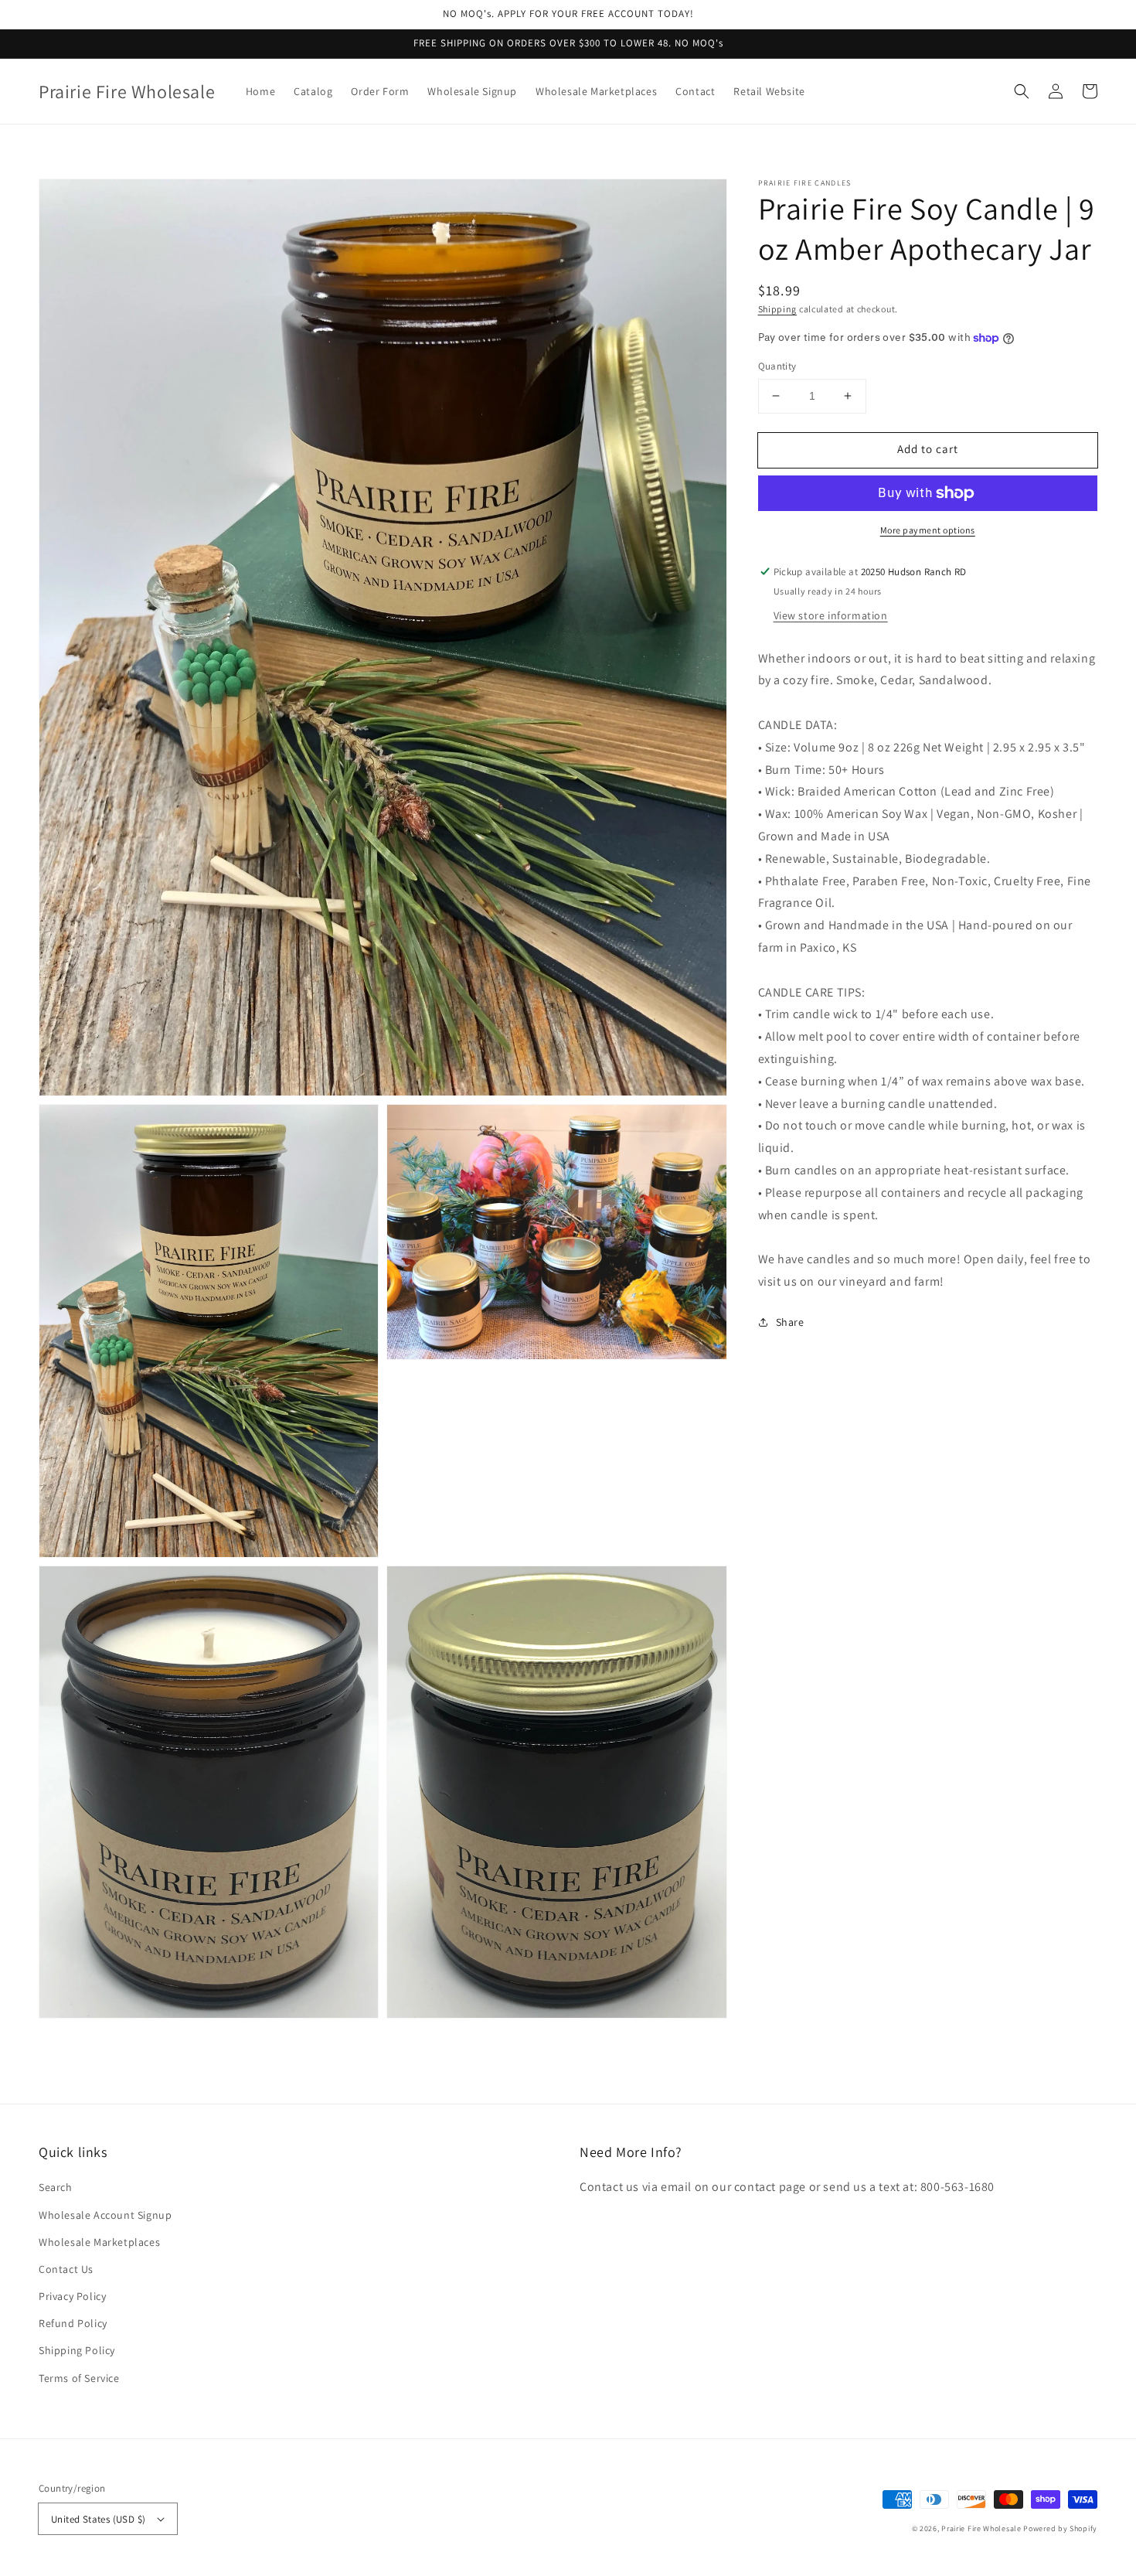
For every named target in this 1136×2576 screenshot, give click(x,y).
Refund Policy (73, 2323)
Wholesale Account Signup (105, 2215)
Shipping (778, 309)
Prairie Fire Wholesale (981, 2528)
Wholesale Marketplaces (99, 2242)
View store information (831, 615)
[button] (1022, 91)
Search (56, 2187)
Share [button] (790, 1322)
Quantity (777, 366)
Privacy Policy (72, 2296)
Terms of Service (79, 2378)
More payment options (928, 530)
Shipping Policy (77, 2350)
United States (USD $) (98, 2519)
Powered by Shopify (1060, 2528)
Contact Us (66, 2269)
